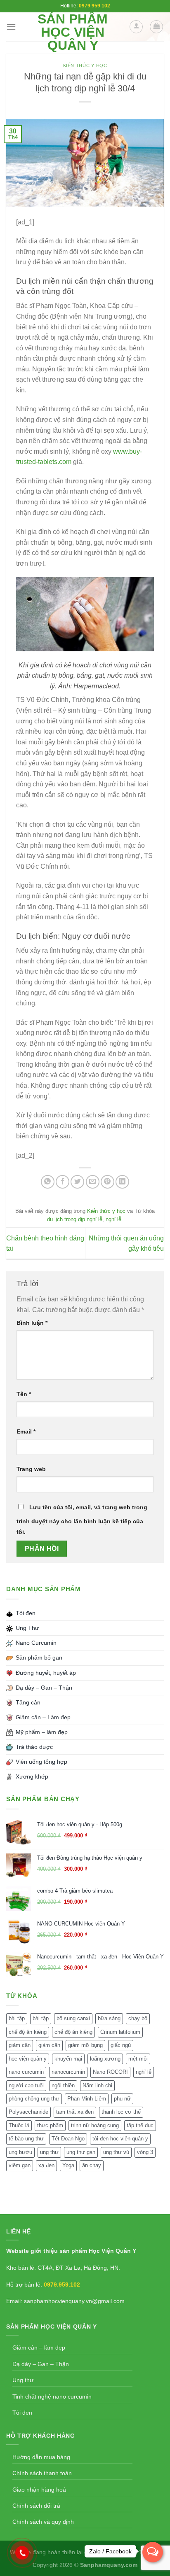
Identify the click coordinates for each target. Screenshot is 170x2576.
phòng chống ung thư (34, 2099)
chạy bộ (138, 2018)
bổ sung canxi (73, 2018)
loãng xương (105, 2059)
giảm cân (20, 2045)
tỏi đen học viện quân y (120, 2139)
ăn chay (92, 2165)
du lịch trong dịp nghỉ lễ (75, 1219)
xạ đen (46, 2165)
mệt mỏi (138, 2059)
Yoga (68, 2165)
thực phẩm (50, 2125)
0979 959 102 (94, 6)
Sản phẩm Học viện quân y (73, 32)
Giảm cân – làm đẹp (39, 2348)
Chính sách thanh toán (42, 2473)
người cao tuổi (26, 2085)
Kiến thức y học (85, 65)
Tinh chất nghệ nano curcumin (52, 2396)
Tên (24, 1394)
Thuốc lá (19, 2125)
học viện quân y (28, 2059)
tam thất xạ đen (75, 2112)
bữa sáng (109, 2018)
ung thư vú (116, 2152)
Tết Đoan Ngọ (68, 2139)
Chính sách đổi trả (36, 2506)
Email (26, 1431)
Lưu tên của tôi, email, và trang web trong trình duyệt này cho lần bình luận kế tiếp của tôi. (82, 1520)
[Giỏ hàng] (156, 27)
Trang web (31, 1469)
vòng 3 (145, 2152)
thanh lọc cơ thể (121, 2112)
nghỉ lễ (113, 1219)
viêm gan (20, 2165)
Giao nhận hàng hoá (39, 2490)
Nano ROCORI (110, 2072)
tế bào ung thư (26, 2139)
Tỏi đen (22, 2413)
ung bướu (20, 2152)
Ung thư (23, 2380)
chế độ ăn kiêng (28, 2032)
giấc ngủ (121, 2045)
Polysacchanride (28, 2112)
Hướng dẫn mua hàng (41, 2457)
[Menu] (11, 27)
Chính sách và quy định (43, 2522)
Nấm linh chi (97, 2085)
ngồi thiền (63, 2085)
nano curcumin (26, 2072)
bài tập (17, 2018)
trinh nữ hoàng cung (95, 2125)
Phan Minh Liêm (87, 2099)
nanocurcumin (68, 2072)
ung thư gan (81, 2152)
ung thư (49, 2152)
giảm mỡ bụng (85, 2045)
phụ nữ (122, 2099)
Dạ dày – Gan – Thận (41, 2364)
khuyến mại (68, 2059)
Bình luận (32, 1323)
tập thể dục (140, 2125)
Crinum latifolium (120, 2032)
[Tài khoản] (136, 27)
